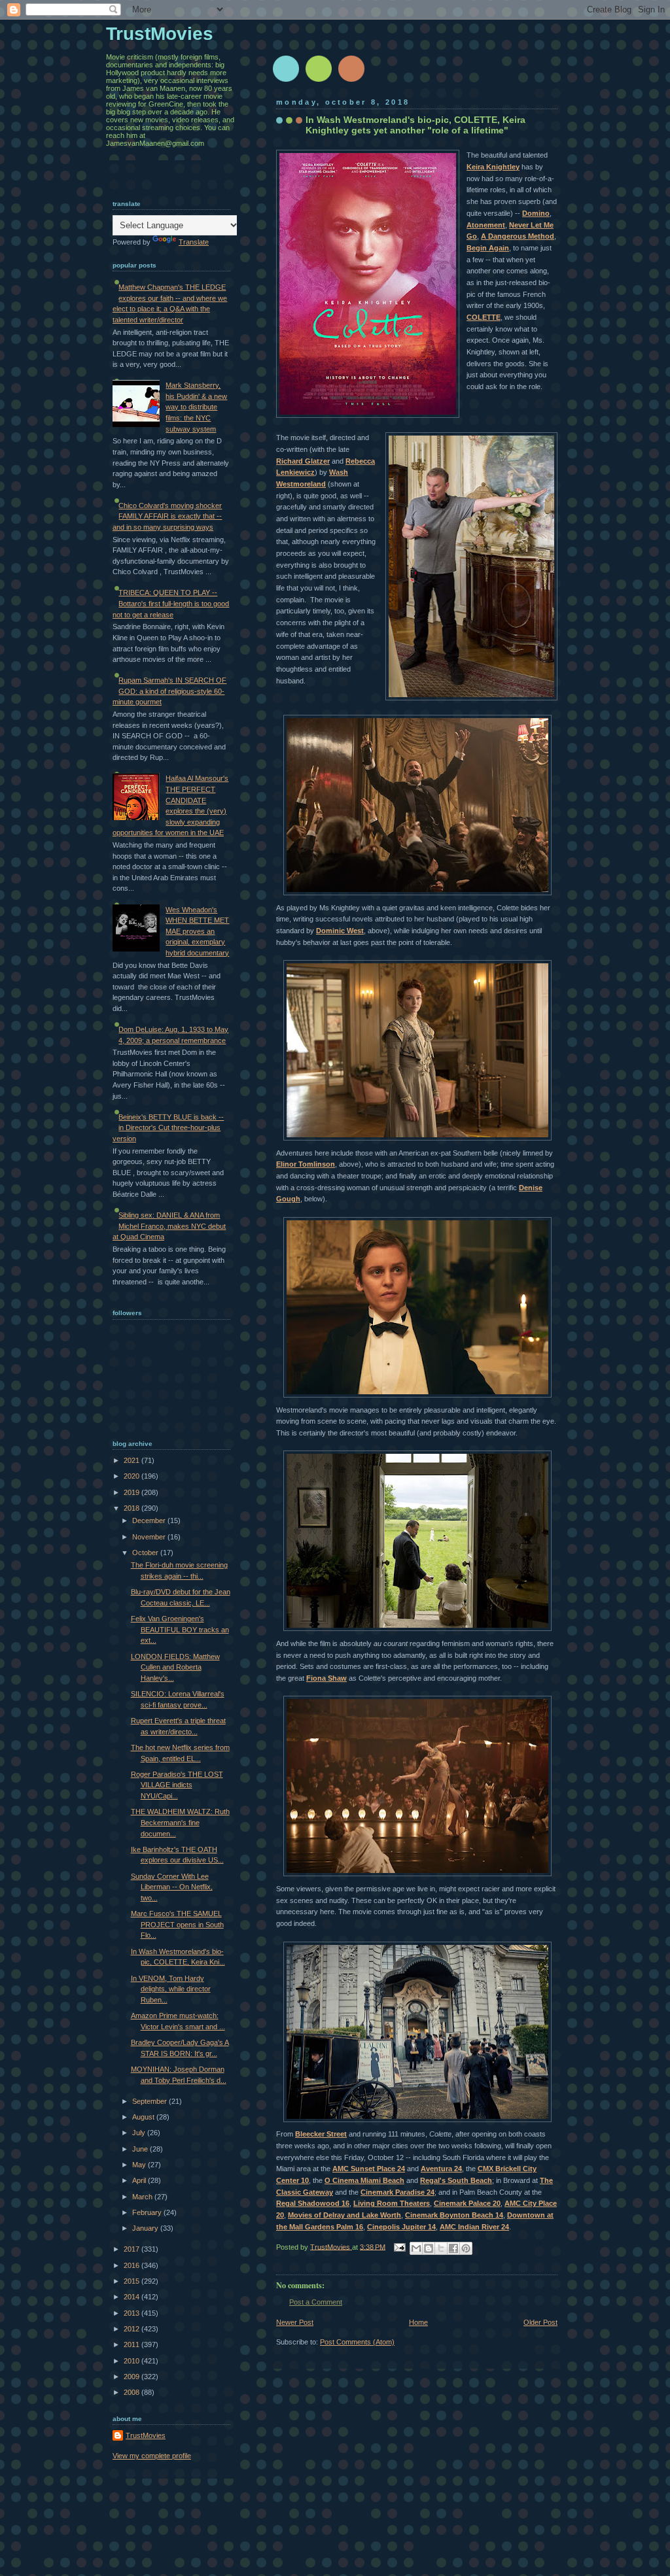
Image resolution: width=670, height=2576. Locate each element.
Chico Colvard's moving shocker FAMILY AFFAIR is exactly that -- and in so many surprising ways (167, 516)
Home (418, 2322)
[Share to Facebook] (453, 2248)
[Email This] (416, 2248)
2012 (132, 2329)
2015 (132, 2281)
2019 (132, 1492)
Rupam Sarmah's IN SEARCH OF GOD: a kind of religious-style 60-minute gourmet (169, 691)
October (146, 1553)
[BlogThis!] (429, 2248)
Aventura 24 (441, 2169)
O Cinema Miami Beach (364, 2180)
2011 (132, 2344)
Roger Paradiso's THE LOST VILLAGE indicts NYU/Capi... (177, 1785)
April (140, 2180)
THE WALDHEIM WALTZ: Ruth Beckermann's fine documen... (180, 1822)
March (143, 2197)
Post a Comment (316, 2302)
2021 (132, 1460)
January (146, 2228)
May (140, 2165)
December (150, 1520)
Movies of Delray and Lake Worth (344, 2215)
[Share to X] (441, 2248)
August (144, 2117)
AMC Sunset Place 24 (369, 2169)
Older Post (540, 2322)
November (150, 1537)
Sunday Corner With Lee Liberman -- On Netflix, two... (172, 1887)
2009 (132, 2377)
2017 (132, 2249)
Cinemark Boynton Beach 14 (454, 2215)
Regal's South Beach (456, 2180)
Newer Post (295, 2322)
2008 (132, 2392)
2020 (132, 1476)
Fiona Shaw (326, 1678)
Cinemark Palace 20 (467, 2203)
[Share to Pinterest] (466, 2248)
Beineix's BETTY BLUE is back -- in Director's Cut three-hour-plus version (168, 1128)
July (140, 2133)
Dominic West (340, 931)
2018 (132, 1508)
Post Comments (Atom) (357, 2342)
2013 (132, 2313)
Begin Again (488, 248)
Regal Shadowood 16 (313, 2203)
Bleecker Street (321, 2134)
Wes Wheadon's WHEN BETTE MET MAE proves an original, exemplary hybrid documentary (197, 931)
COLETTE (484, 317)
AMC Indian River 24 (474, 2227)
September (150, 2101)
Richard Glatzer (303, 461)
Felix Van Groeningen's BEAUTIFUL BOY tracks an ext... (180, 1629)
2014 (132, 2297)
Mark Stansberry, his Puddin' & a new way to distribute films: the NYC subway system (196, 407)
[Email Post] (399, 2246)
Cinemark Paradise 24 (397, 2192)
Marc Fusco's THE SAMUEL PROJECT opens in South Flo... (177, 1924)
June (141, 2149)
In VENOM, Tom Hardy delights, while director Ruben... (171, 1989)
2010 (132, 2361)
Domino (536, 213)
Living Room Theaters (392, 2203)
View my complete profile (152, 2456)
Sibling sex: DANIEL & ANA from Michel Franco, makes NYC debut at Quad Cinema (169, 1226)
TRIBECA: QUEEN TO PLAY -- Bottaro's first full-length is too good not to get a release (171, 603)
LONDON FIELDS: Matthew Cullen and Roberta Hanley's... (175, 1667)
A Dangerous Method (518, 236)
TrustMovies (331, 2246)
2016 (132, 2265)
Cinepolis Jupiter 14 (401, 2227)
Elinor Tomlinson (306, 1164)
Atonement (486, 225)
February (148, 2212)
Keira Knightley (493, 167)
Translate (194, 242)
